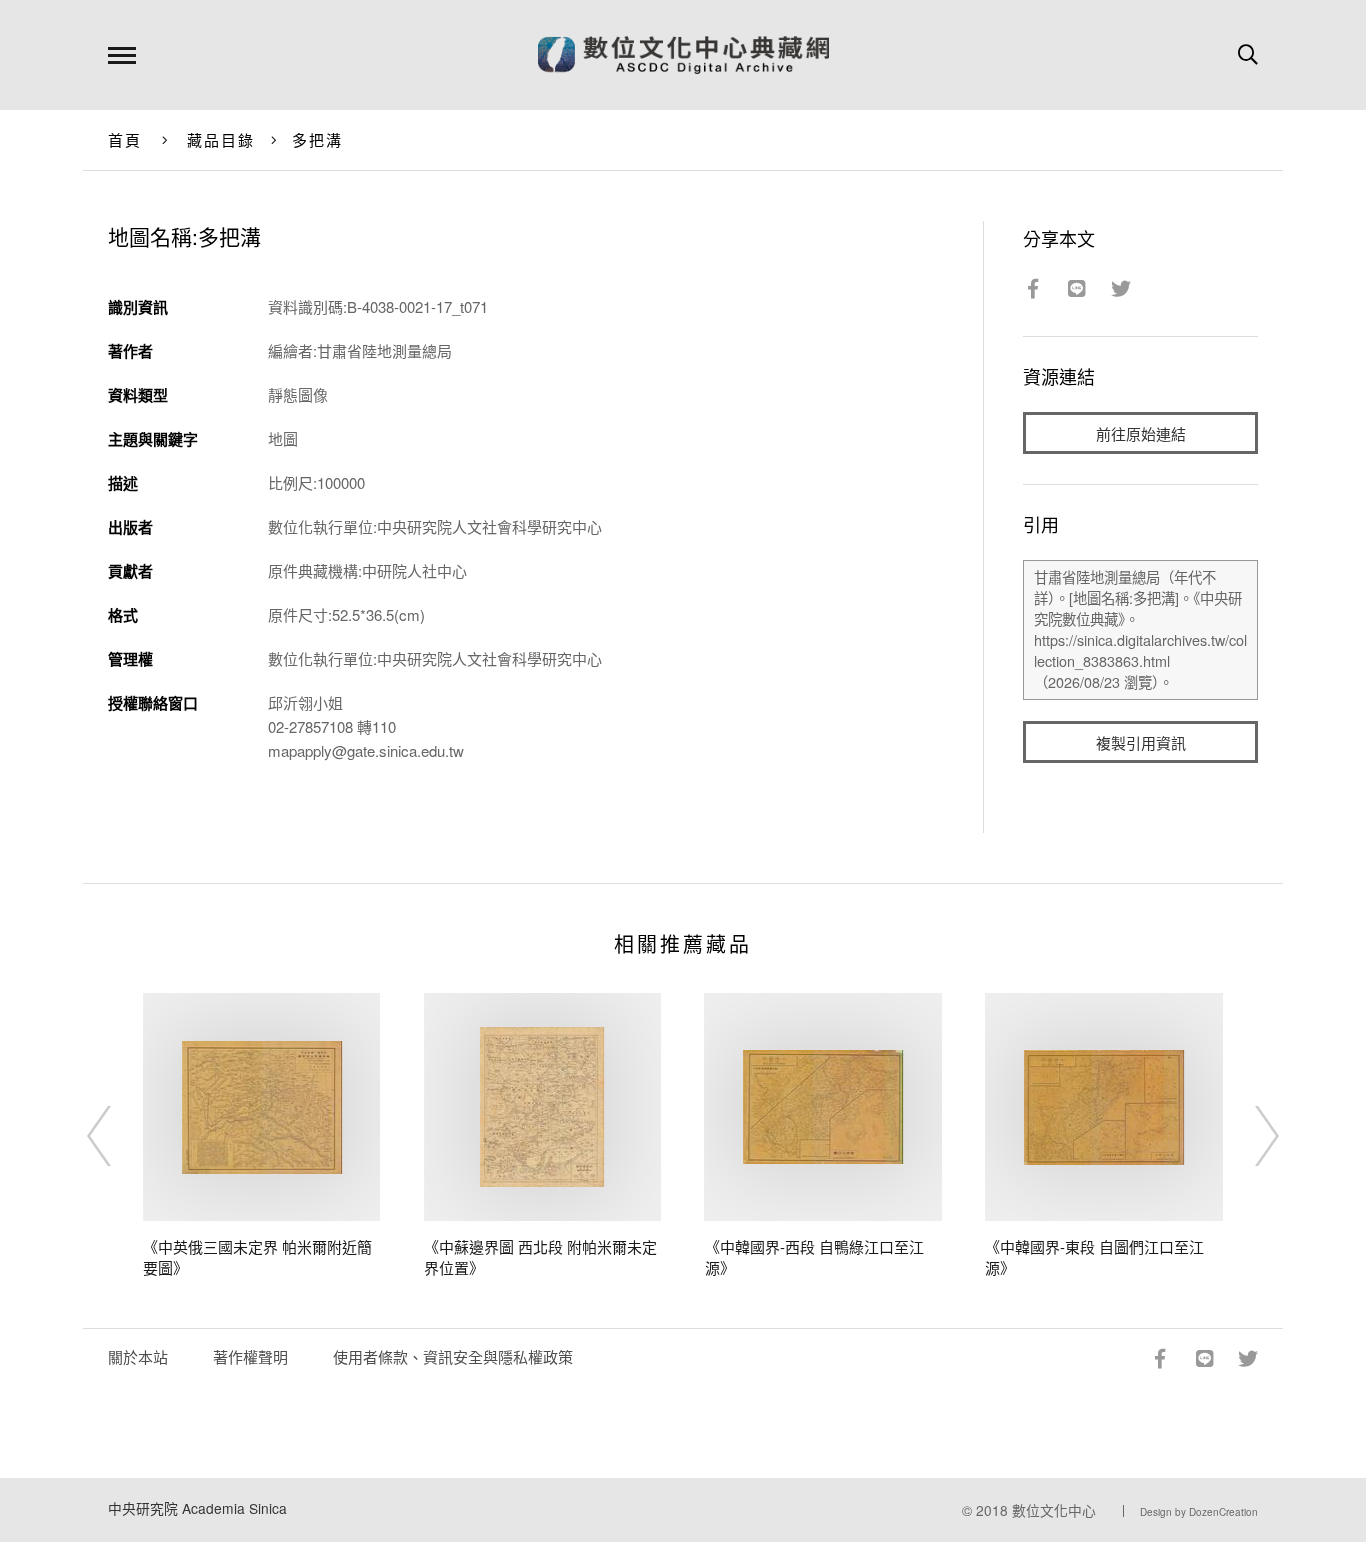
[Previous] (117, 1136)
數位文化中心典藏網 (683, 55)
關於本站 (138, 1356)
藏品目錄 (221, 139)
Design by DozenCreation (1199, 1512)
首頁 (125, 139)
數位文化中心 (1054, 1510)
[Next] (1249, 1136)
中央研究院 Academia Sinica (197, 1508)
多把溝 (318, 139)
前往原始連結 (1141, 433)
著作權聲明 (250, 1356)
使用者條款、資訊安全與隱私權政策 (453, 1356)
